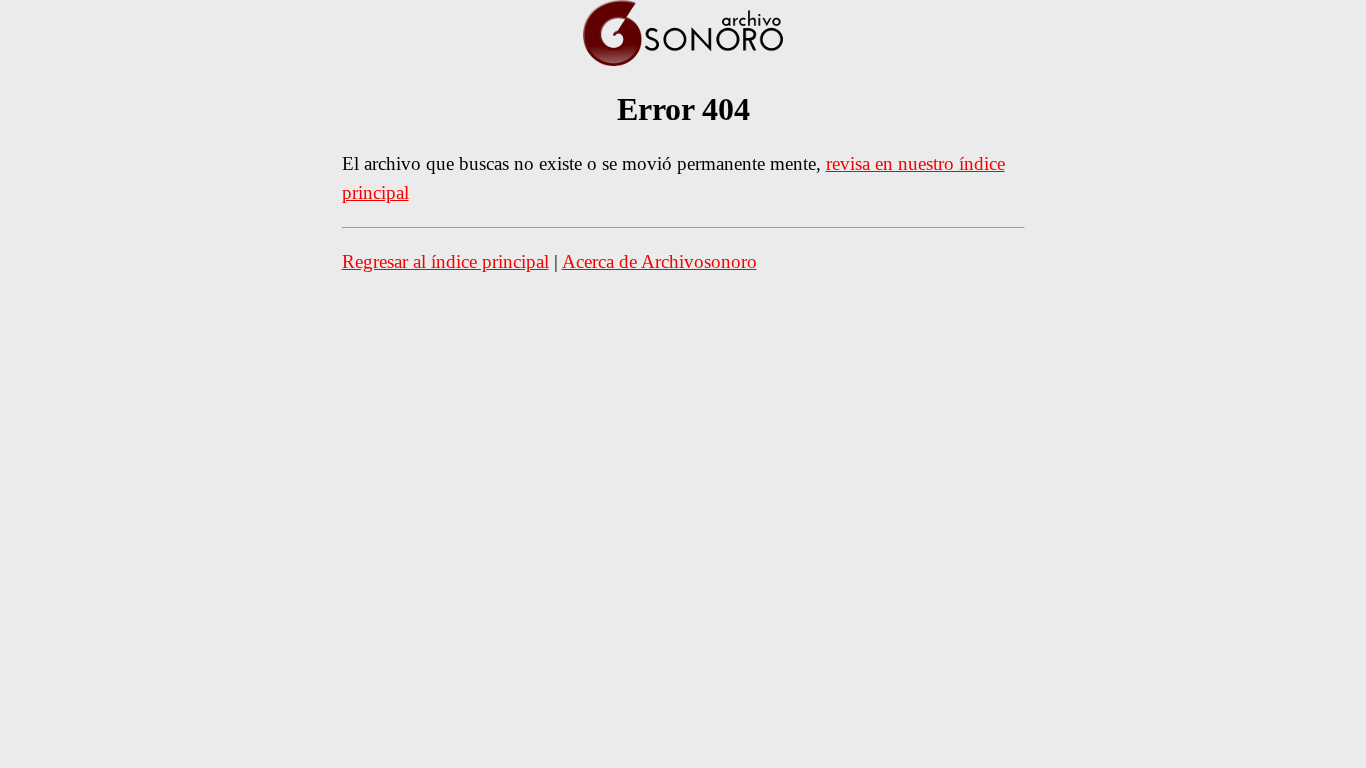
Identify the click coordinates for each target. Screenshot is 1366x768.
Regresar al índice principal (445, 261)
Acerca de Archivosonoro (659, 261)
